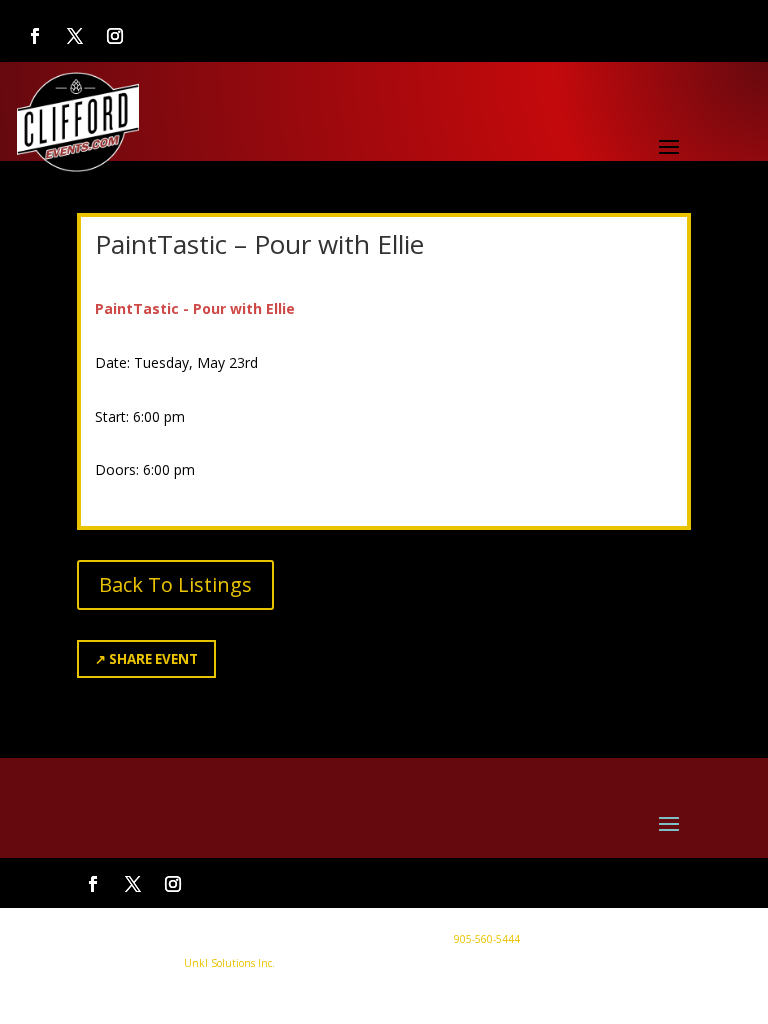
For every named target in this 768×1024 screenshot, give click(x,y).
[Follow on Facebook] (35, 36)
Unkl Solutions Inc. (229, 963)
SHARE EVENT (146, 659)
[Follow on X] (75, 36)
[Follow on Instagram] (115, 36)
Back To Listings (175, 584)
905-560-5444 (485, 939)
